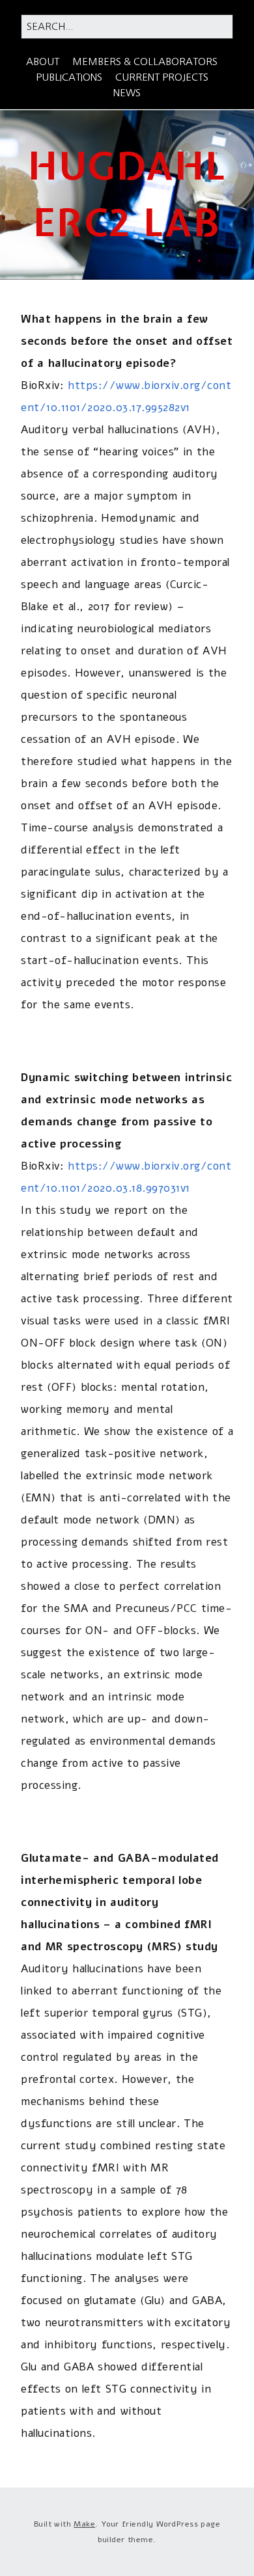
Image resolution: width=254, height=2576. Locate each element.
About (43, 61)
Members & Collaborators (145, 61)
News (127, 93)
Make (84, 2524)
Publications (69, 77)
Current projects (162, 77)
